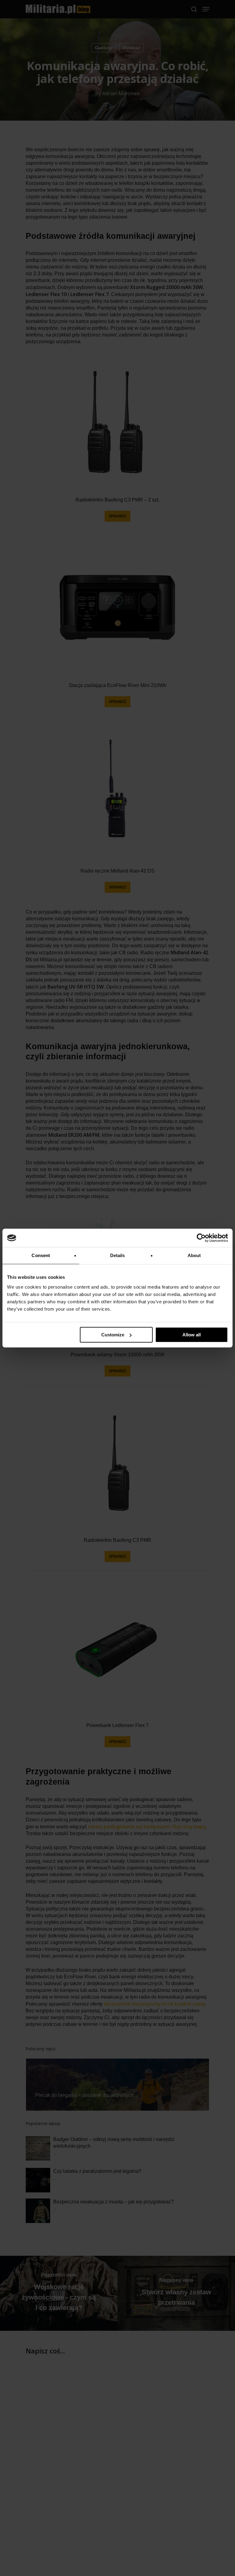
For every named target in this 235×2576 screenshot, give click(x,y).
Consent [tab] (41, 1255)
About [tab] (194, 1255)
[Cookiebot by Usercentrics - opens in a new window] (201, 1238)
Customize (113, 1335)
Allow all (192, 1335)
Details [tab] (118, 1255)
